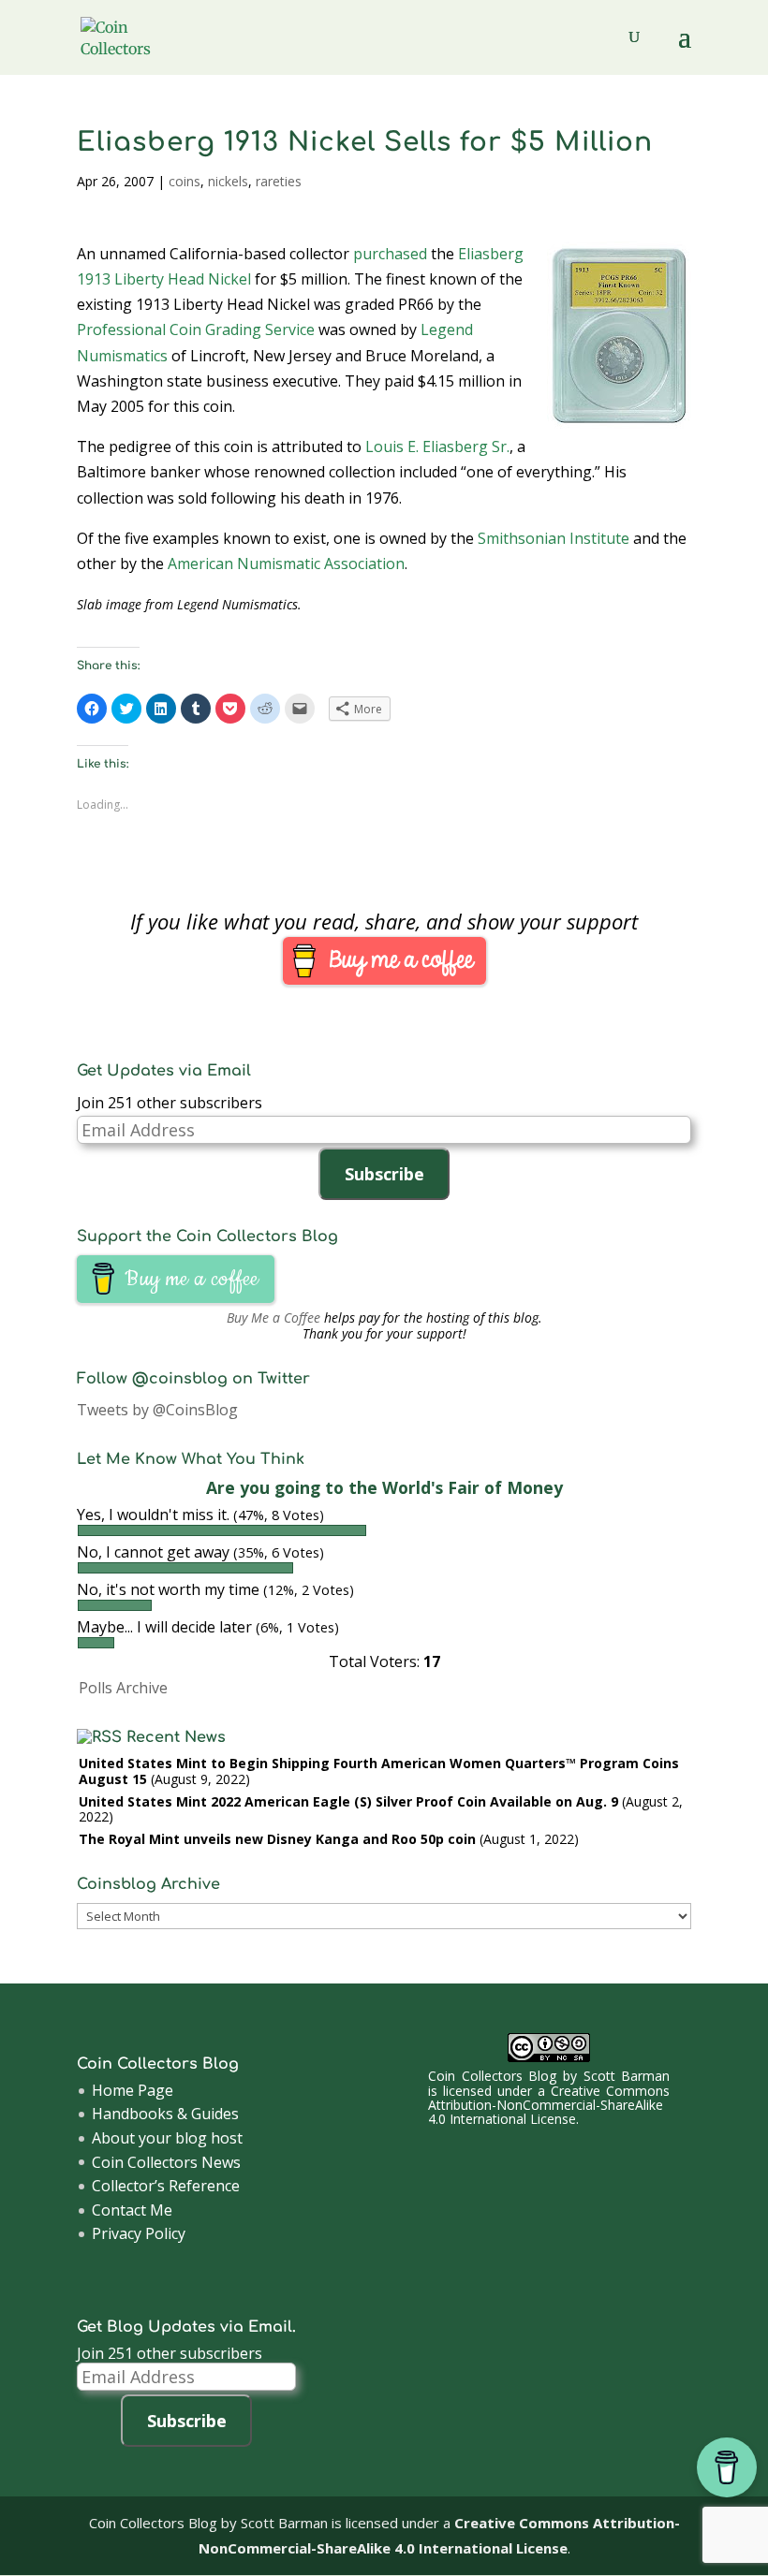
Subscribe (384, 1174)
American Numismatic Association (286, 563)
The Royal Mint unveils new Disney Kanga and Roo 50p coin (277, 1839)
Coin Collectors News (166, 2162)
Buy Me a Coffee (273, 1317)
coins (185, 181)
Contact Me (132, 2210)
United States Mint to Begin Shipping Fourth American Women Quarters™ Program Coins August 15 (379, 1771)
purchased (390, 254)
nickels (228, 181)
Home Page (133, 2090)
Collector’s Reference (166, 2186)
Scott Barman (627, 2076)
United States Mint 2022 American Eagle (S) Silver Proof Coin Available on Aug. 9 (348, 1801)
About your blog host (167, 2138)
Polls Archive (123, 1688)
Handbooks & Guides (165, 2114)
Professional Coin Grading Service (196, 329)
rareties (279, 181)
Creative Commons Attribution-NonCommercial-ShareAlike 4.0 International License (549, 2105)
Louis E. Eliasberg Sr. (437, 446)
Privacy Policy (139, 2233)
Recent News (176, 1737)
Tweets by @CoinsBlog (157, 1410)
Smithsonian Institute (554, 538)
